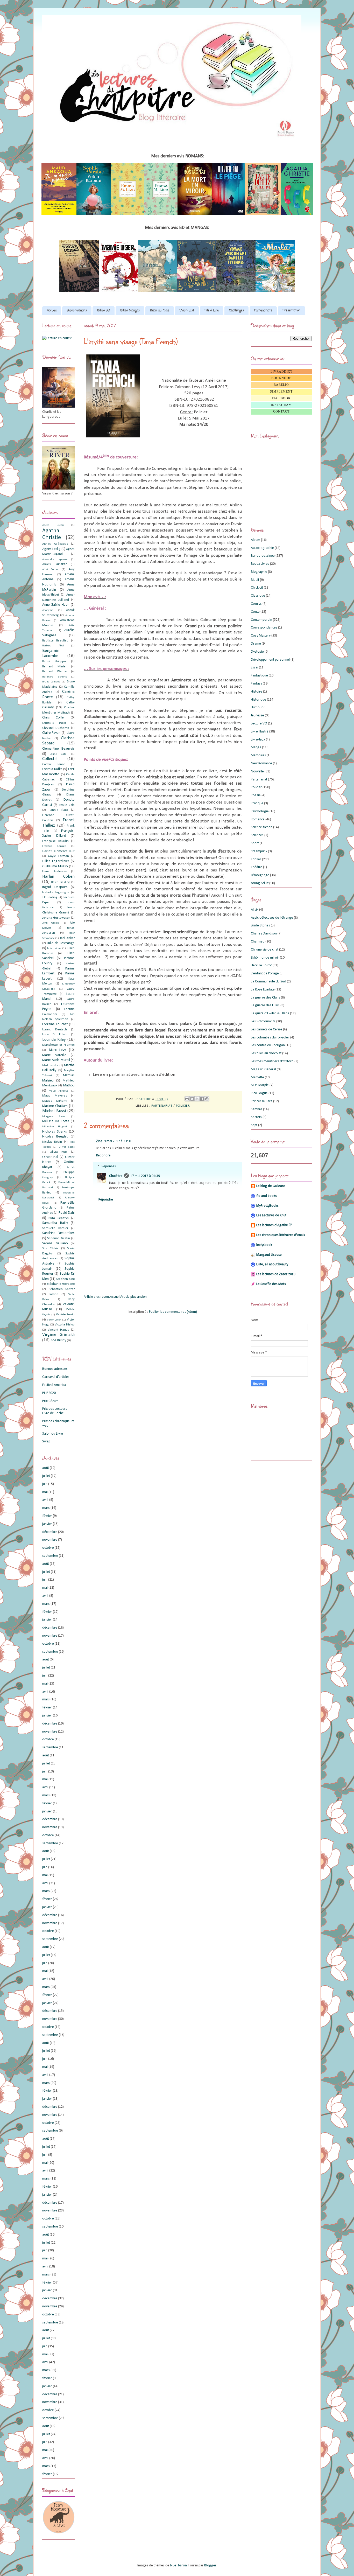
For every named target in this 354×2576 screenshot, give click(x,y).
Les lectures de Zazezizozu (276, 1274)
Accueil (52, 311)
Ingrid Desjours (55, 887)
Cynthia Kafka (52, 769)
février (47, 1516)
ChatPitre (116, 1176)
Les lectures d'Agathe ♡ (274, 1225)
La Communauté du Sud (268, 982)
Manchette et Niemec (58, 1045)
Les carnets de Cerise (267, 1029)
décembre (50, 1532)
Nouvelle (257, 772)
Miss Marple (260, 1085)
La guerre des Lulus (265, 1005)
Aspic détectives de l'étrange (272, 918)
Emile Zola (67, 805)
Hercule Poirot (261, 965)
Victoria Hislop (65, 1325)
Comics (256, 604)
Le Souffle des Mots (271, 1284)
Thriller (256, 859)
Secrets (256, 1117)
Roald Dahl (67, 1213)
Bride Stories (260, 926)
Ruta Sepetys (58, 1218)
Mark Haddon (50, 1066)
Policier (183, 1106)
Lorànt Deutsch (55, 1030)
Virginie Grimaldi (58, 1335)
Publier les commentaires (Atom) (173, 1312)
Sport (255, 843)
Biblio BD (104, 311)
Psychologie (260, 811)
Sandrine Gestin (58, 1238)
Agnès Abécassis (55, 544)
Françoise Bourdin (55, 841)
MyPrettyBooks (267, 1206)
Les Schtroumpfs (263, 1021)
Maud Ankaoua (58, 1091)
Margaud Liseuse (269, 1255)
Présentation (291, 311)
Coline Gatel (58, 754)
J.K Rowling (50, 897)
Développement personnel (270, 660)
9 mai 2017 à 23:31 (118, 1141)
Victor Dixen (54, 1320)
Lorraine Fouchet (55, 1024)
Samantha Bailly (55, 1223)
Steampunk (259, 851)
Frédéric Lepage (54, 846)
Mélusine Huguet (55, 1127)
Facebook (281, 398)
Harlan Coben (58, 877)
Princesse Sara (262, 1101)
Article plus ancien (133, 1297)
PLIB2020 (49, 1393)
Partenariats (263, 311)
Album (256, 540)
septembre (50, 1556)
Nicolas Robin (52, 1142)
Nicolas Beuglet (55, 1137)
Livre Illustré (260, 732)
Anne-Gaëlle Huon (56, 605)
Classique (258, 596)
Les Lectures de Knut (271, 1215)
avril (45, 1500)
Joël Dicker (67, 938)
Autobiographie (262, 548)
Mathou (69, 1085)
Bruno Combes (51, 682)
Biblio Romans (77, 311)
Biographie (259, 572)
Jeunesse (257, 715)
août (46, 1468)
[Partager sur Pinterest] (207, 1099)
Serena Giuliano (55, 1243)
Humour (257, 707)
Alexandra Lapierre (55, 559)
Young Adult (260, 883)
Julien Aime (54, 948)
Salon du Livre (53, 1434)
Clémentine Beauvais (58, 749)
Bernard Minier (54, 667)
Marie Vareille (54, 1055)
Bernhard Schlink (54, 677)
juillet (46, 1476)
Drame (256, 644)
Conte (255, 612)
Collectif (49, 759)
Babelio (281, 385)
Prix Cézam (50, 1401)
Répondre (103, 1156)
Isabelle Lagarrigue (56, 892)
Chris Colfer (54, 718)
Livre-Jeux (258, 740)
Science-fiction (262, 827)
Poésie (256, 795)
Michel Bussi (54, 1111)
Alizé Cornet (51, 570)
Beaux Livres (260, 564)
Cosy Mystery (261, 636)
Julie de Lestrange (61, 943)
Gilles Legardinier (56, 861)
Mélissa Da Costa (56, 1121)
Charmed (258, 942)
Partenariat (162, 1106)
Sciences (257, 835)
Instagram (281, 405)
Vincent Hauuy (58, 1330)
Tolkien (54, 1294)
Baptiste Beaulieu (55, 641)
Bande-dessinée (263, 556)
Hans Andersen (55, 871)
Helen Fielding (60, 882)
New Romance (261, 763)
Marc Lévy (58, 1050)
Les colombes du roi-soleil (270, 1038)
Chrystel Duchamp (56, 728)
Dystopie (257, 652)
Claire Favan (51, 733)
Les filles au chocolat (266, 1053)
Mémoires (258, 755)
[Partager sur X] (197, 1099)
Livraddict (281, 372)
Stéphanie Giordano (61, 1284)
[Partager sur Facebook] (202, 1099)
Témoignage (260, 875)
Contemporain (261, 620)
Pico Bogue (259, 1093)
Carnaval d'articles (56, 1377)
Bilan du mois (160, 311)
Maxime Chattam (55, 1106)
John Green (51, 923)
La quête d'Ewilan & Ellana (270, 1013)
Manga (256, 747)
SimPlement (281, 392)
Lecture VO (259, 724)
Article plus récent (97, 1297)
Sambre (257, 1109)
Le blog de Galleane (271, 1186)
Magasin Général (263, 1069)
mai (45, 1492)
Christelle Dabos (54, 723)
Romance (258, 819)
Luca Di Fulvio (55, 1035)
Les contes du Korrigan (268, 1045)
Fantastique (259, 676)
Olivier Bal (50, 1157)
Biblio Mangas (130, 311)
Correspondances (264, 628)
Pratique (257, 803)
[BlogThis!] (192, 1099)
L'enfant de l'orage (265, 973)
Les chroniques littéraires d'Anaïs (281, 1235)
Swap (46, 1441)
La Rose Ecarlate (263, 990)
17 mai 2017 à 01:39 (145, 1176)
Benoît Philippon (55, 661)
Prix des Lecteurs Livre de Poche (55, 1411)
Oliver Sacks (67, 1147)
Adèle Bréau (53, 525)
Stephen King (65, 1279)
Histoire (257, 692)
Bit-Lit (255, 580)
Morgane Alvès (54, 1117)
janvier (47, 1524)
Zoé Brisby (58, 1340)
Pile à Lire (212, 311)
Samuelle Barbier (55, 1228)
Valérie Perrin (65, 1315)
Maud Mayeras (55, 1096)
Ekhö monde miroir (265, 958)
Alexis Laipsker (55, 564)
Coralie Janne (54, 764)
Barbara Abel (53, 646)
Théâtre (257, 867)
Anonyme (48, 610)
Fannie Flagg (59, 810)
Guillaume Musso (55, 866)
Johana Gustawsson (56, 918)
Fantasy (256, 684)
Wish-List (187, 311)
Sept (254, 1125)
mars (46, 1508)
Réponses (109, 1166)
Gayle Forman (58, 856)
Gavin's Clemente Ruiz (58, 851)
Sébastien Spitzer (62, 1289)
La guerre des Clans (265, 998)
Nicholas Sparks (55, 1132)
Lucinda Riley (54, 1040)
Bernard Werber (55, 672)
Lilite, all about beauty (272, 1264)
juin (45, 1484)
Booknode (281, 378)
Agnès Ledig (51, 549)
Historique (259, 700)
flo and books (267, 1196)
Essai (254, 668)
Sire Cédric (50, 1248)
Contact (281, 411)
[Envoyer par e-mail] (187, 1099)
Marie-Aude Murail (56, 1060)
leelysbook (264, 1245)
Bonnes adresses (55, 1369)
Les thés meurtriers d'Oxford (272, 1061)
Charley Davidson (264, 934)
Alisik (255, 910)
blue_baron (178, 2565)
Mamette (257, 1077)
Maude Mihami (55, 1101)
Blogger (210, 2565)
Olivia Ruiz (59, 1152)
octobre (48, 1548)
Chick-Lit (257, 588)
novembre (50, 1540)
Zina (99, 1141)
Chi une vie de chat (265, 950)
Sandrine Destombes (58, 1233)
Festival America (54, 1385)
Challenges (236, 311)
